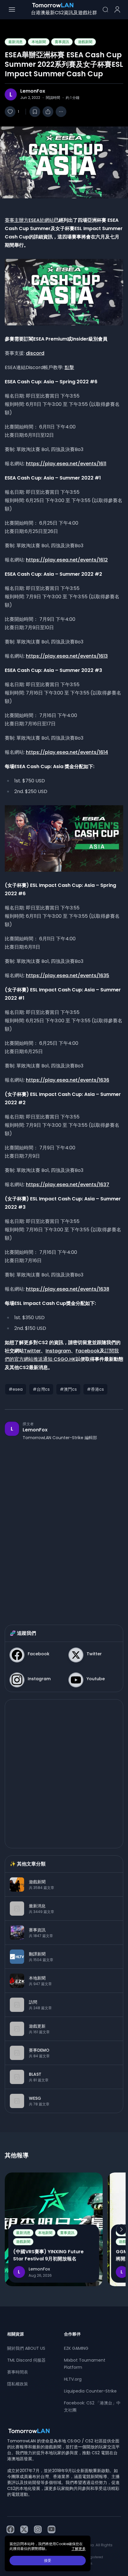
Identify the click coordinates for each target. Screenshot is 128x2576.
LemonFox (33, 91)
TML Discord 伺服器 (26, 2360)
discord (35, 353)
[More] (61, 112)
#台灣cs (41, 1389)
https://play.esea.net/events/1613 (67, 656)
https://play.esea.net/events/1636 (68, 1080)
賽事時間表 (18, 2372)
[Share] (48, 112)
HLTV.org (73, 2379)
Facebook (88, 1351)
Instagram (58, 1351)
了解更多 (79, 2549)
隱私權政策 (18, 2384)
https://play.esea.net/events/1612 (67, 560)
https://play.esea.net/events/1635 (68, 976)
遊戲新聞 (85, 42)
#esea (16, 1389)
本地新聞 (39, 42)
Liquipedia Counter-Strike (90, 2391)
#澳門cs (68, 1389)
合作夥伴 (72, 2334)
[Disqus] (64, 1527)
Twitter (32, 1351)
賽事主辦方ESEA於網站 (29, 220)
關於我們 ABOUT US (26, 2348)
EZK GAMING (76, 2348)
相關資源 (15, 2334)
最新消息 (15, 42)
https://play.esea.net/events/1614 (67, 752)
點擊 (69, 367)
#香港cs (95, 1389)
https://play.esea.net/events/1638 (68, 1289)
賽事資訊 (62, 42)
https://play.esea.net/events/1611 (66, 464)
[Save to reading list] (35, 112)
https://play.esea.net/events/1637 (68, 1185)
